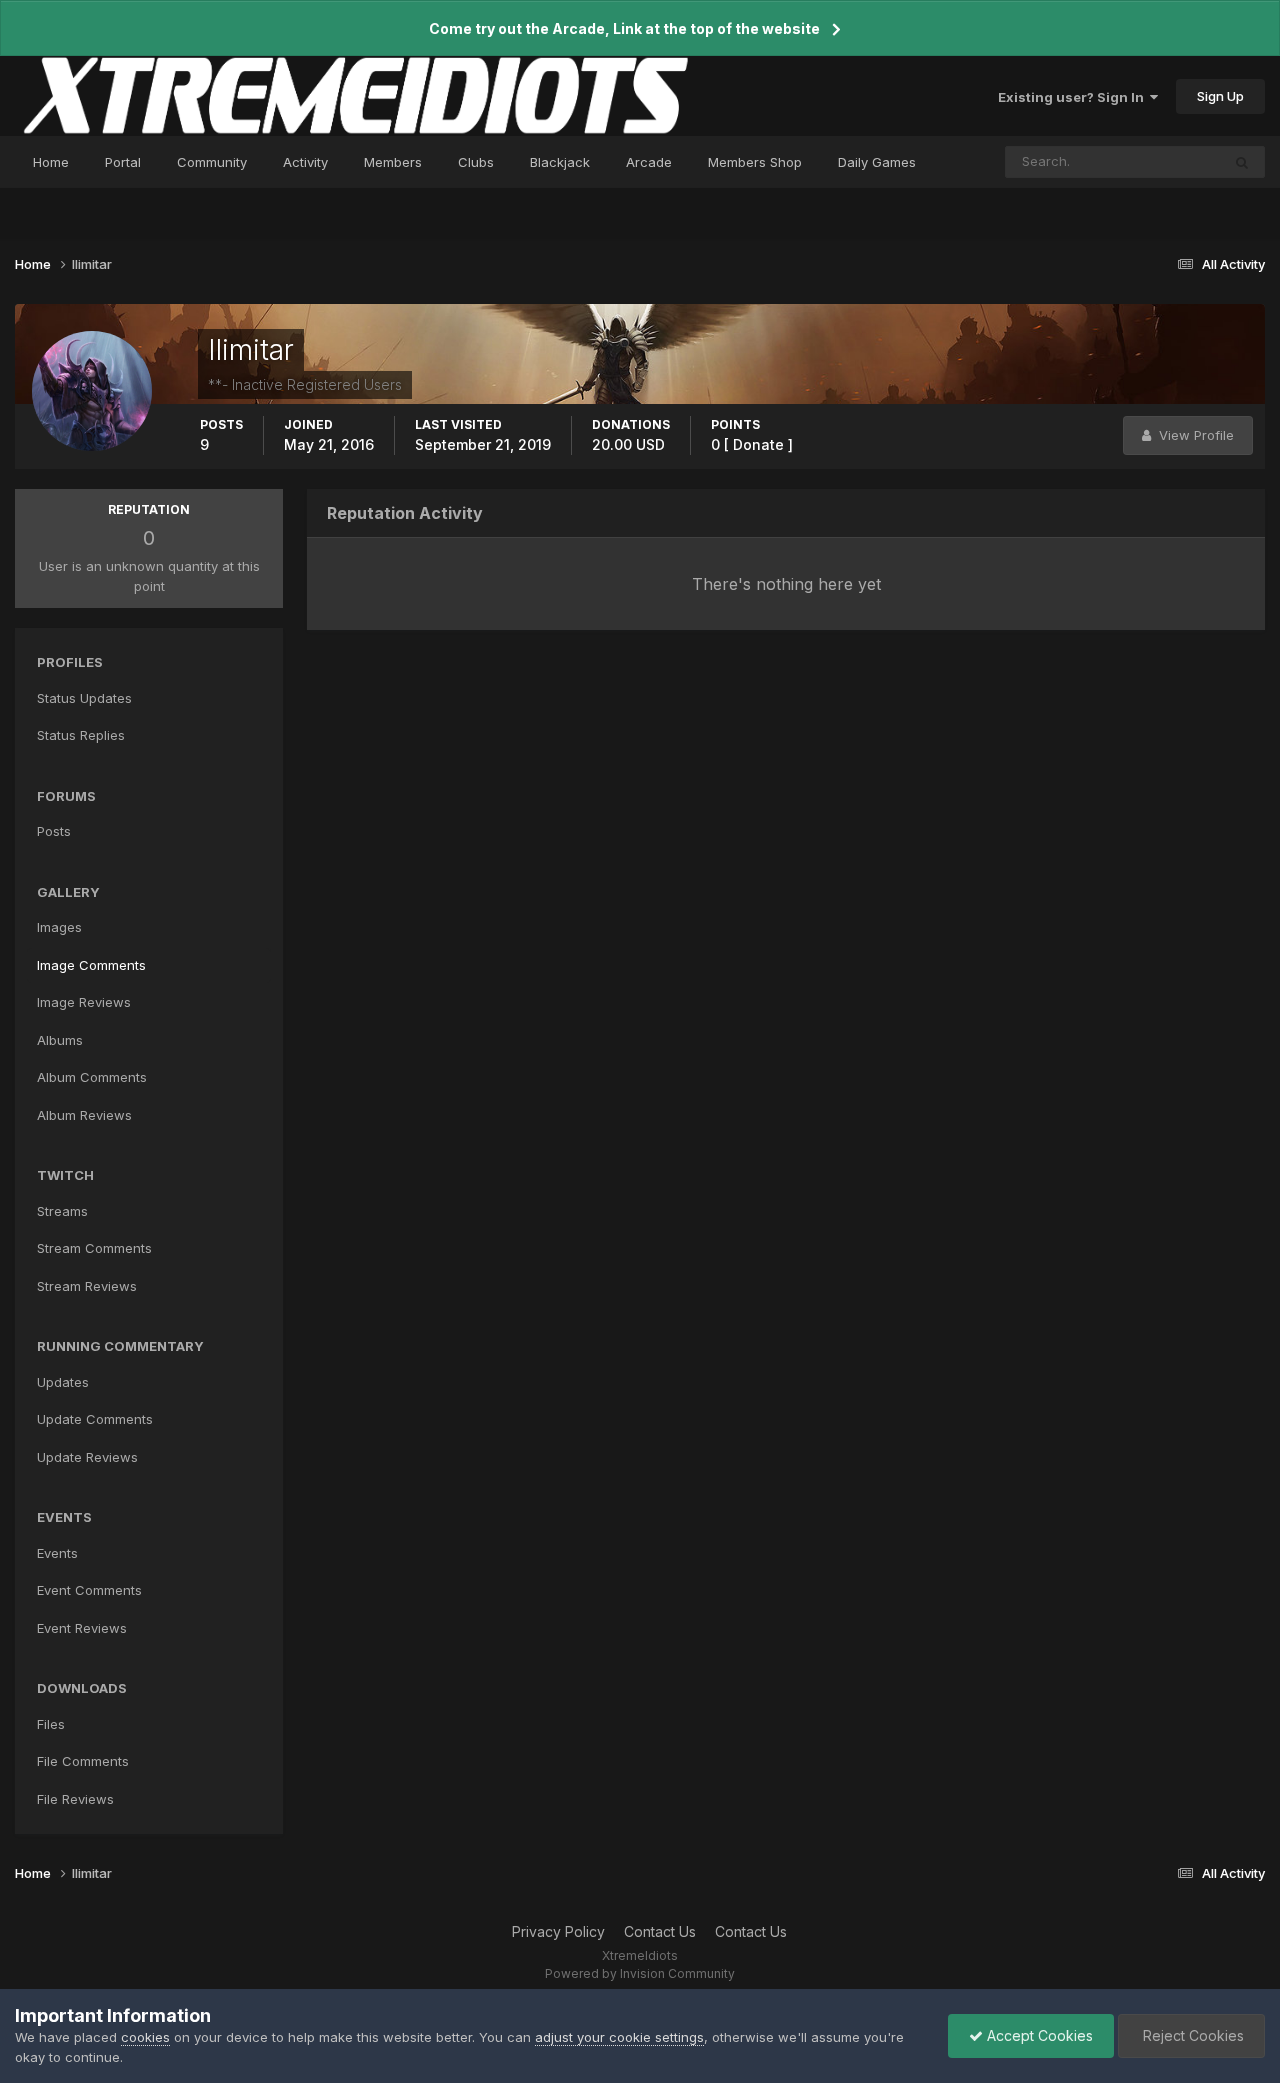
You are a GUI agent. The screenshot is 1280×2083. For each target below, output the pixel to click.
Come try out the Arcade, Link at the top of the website (624, 28)
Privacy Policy (558, 1931)
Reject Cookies (1191, 2035)
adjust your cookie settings (619, 2037)
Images (59, 927)
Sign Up (1220, 96)
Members (393, 162)
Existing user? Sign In (1074, 97)
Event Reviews (82, 1628)
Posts (54, 831)
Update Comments (95, 1419)
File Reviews (75, 1799)
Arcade (649, 162)
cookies (145, 2037)
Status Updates (1147, 161)
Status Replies (81, 735)
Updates (63, 1382)
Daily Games (877, 162)
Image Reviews (84, 1002)
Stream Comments (94, 1248)
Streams (62, 1211)
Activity (305, 162)
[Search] (1242, 162)
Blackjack (560, 162)
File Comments (83, 1761)
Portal (123, 162)
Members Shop (755, 162)
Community (212, 162)
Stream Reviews (87, 1286)
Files (51, 1724)
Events (57, 1553)
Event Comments (89, 1590)
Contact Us (660, 1931)
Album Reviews (84, 1115)
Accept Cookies (1038, 2035)
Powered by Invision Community (640, 1973)
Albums (60, 1040)
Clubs (476, 162)
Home (51, 162)
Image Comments (91, 965)
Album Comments (92, 1077)
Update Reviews (87, 1457)
